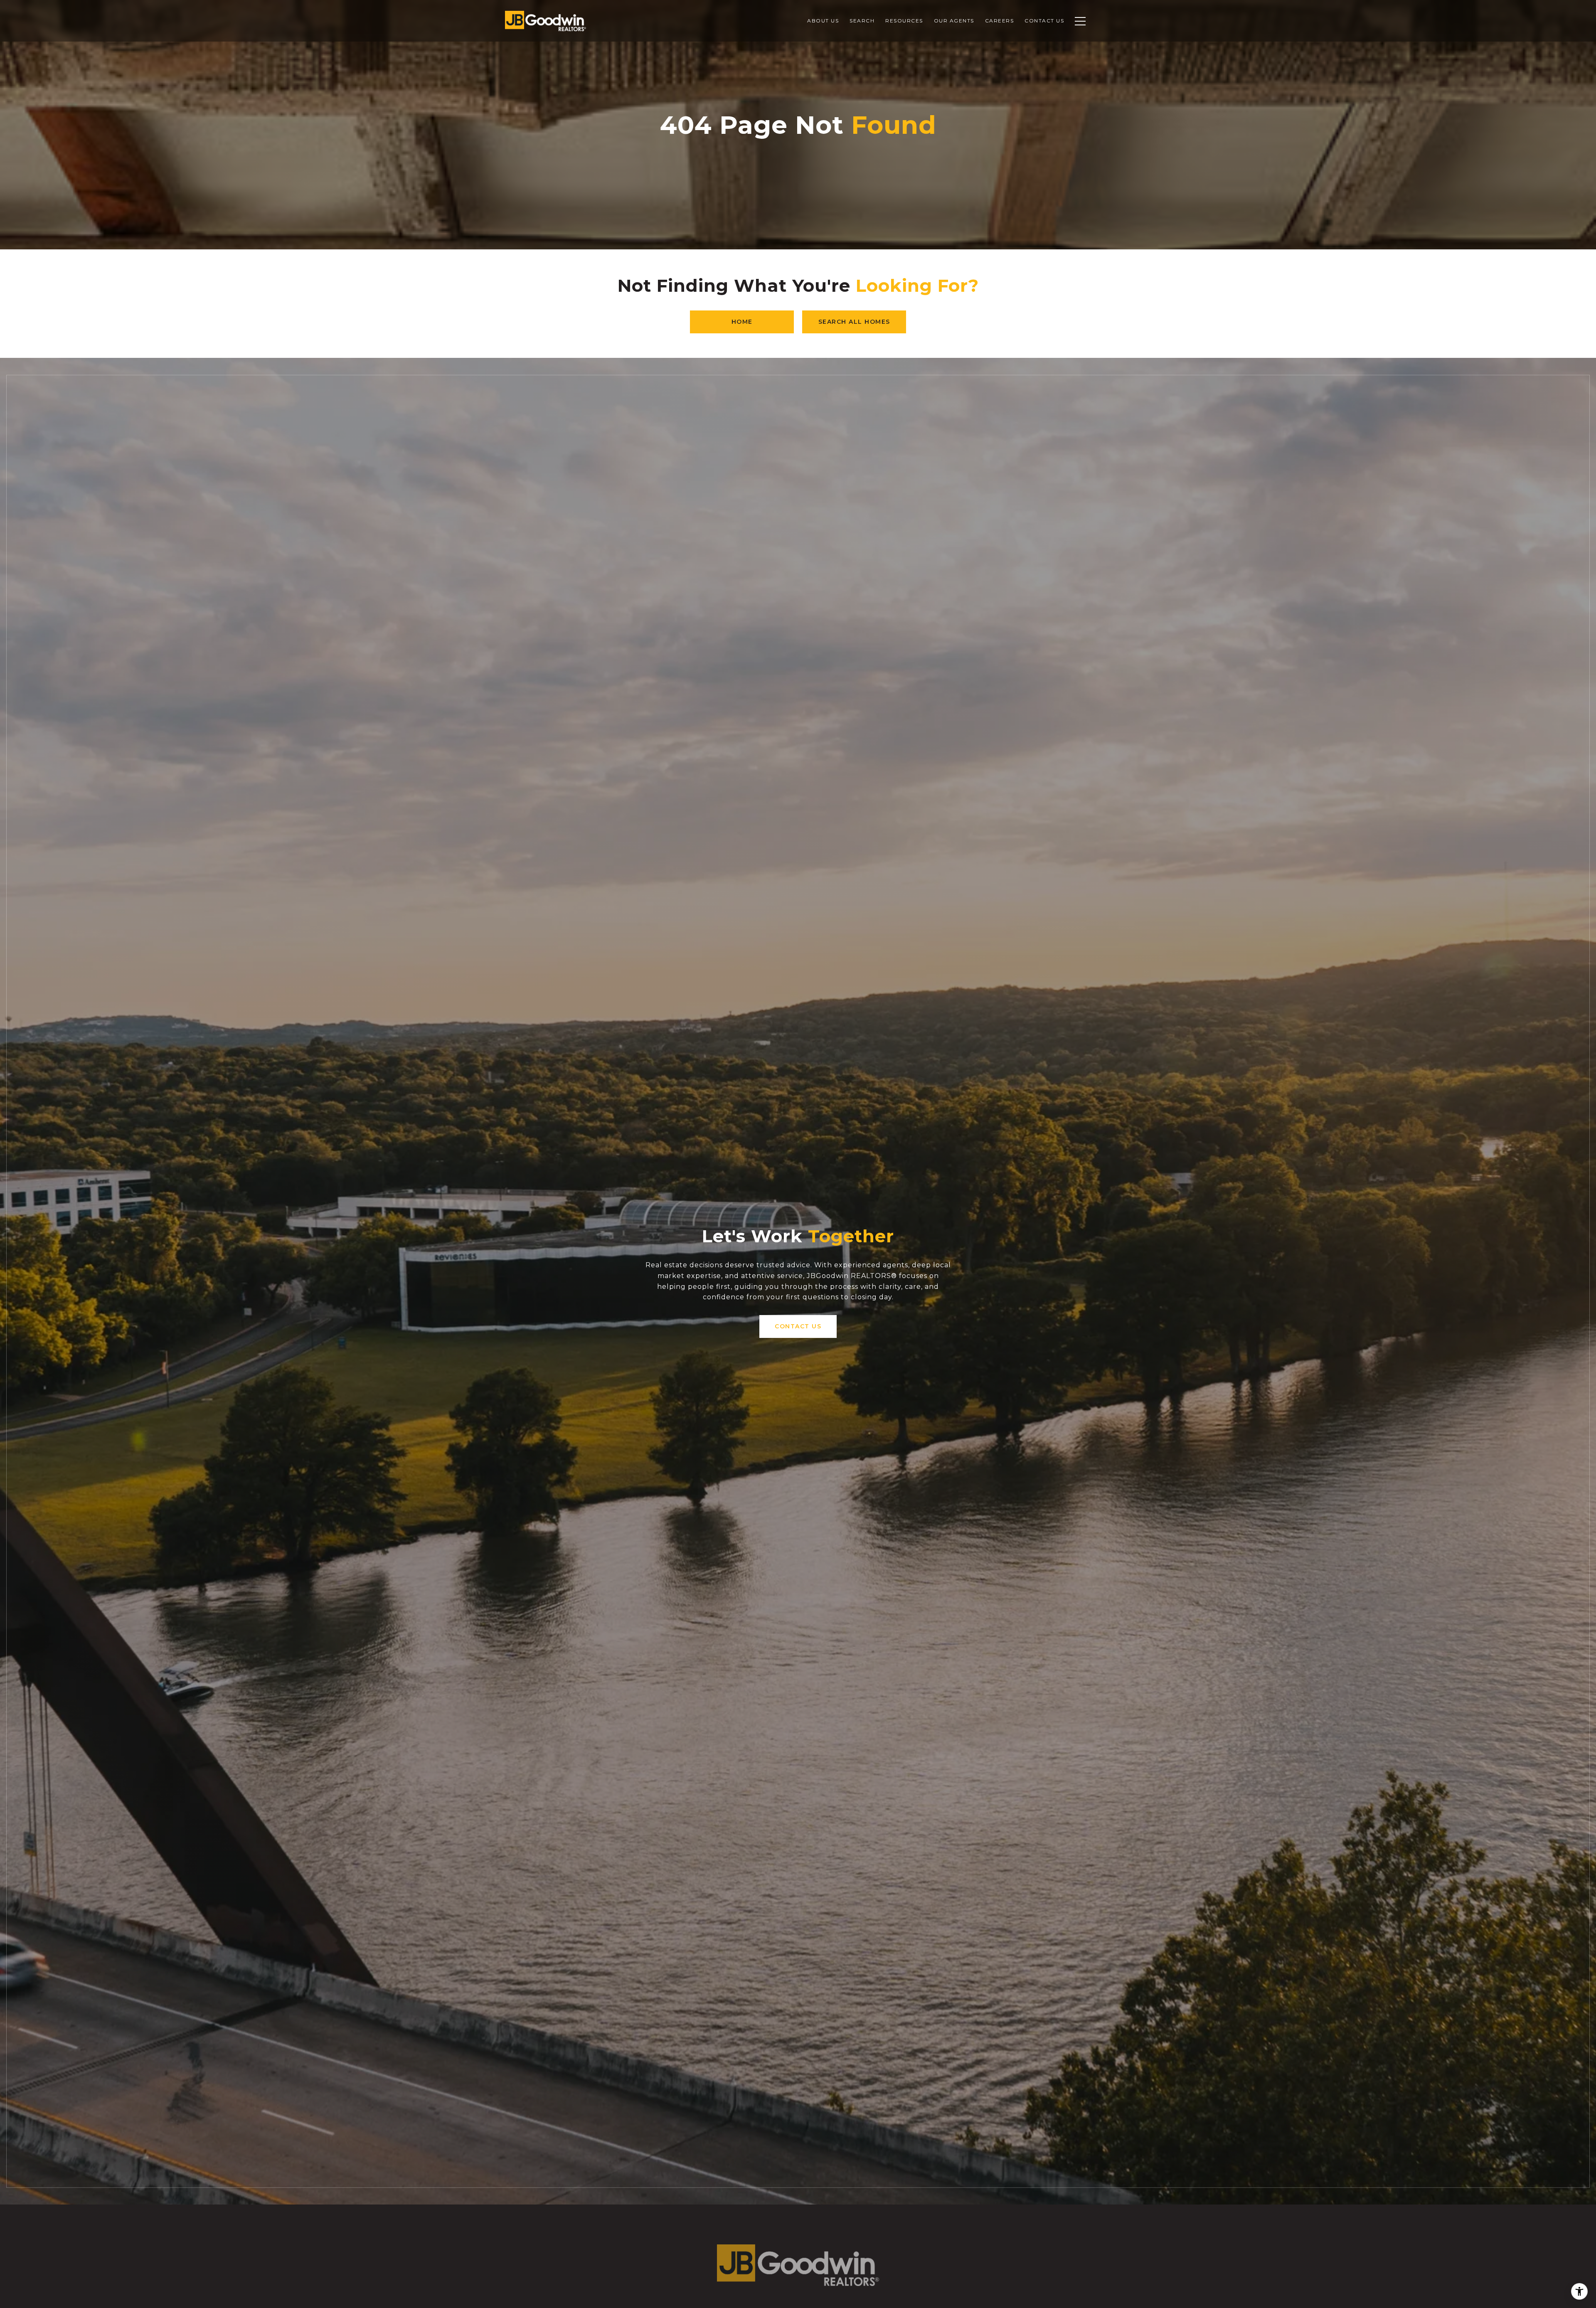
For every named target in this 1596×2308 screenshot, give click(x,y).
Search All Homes (854, 322)
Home (742, 322)
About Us (823, 21)
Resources (904, 21)
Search (862, 21)
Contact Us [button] (798, 1326)
